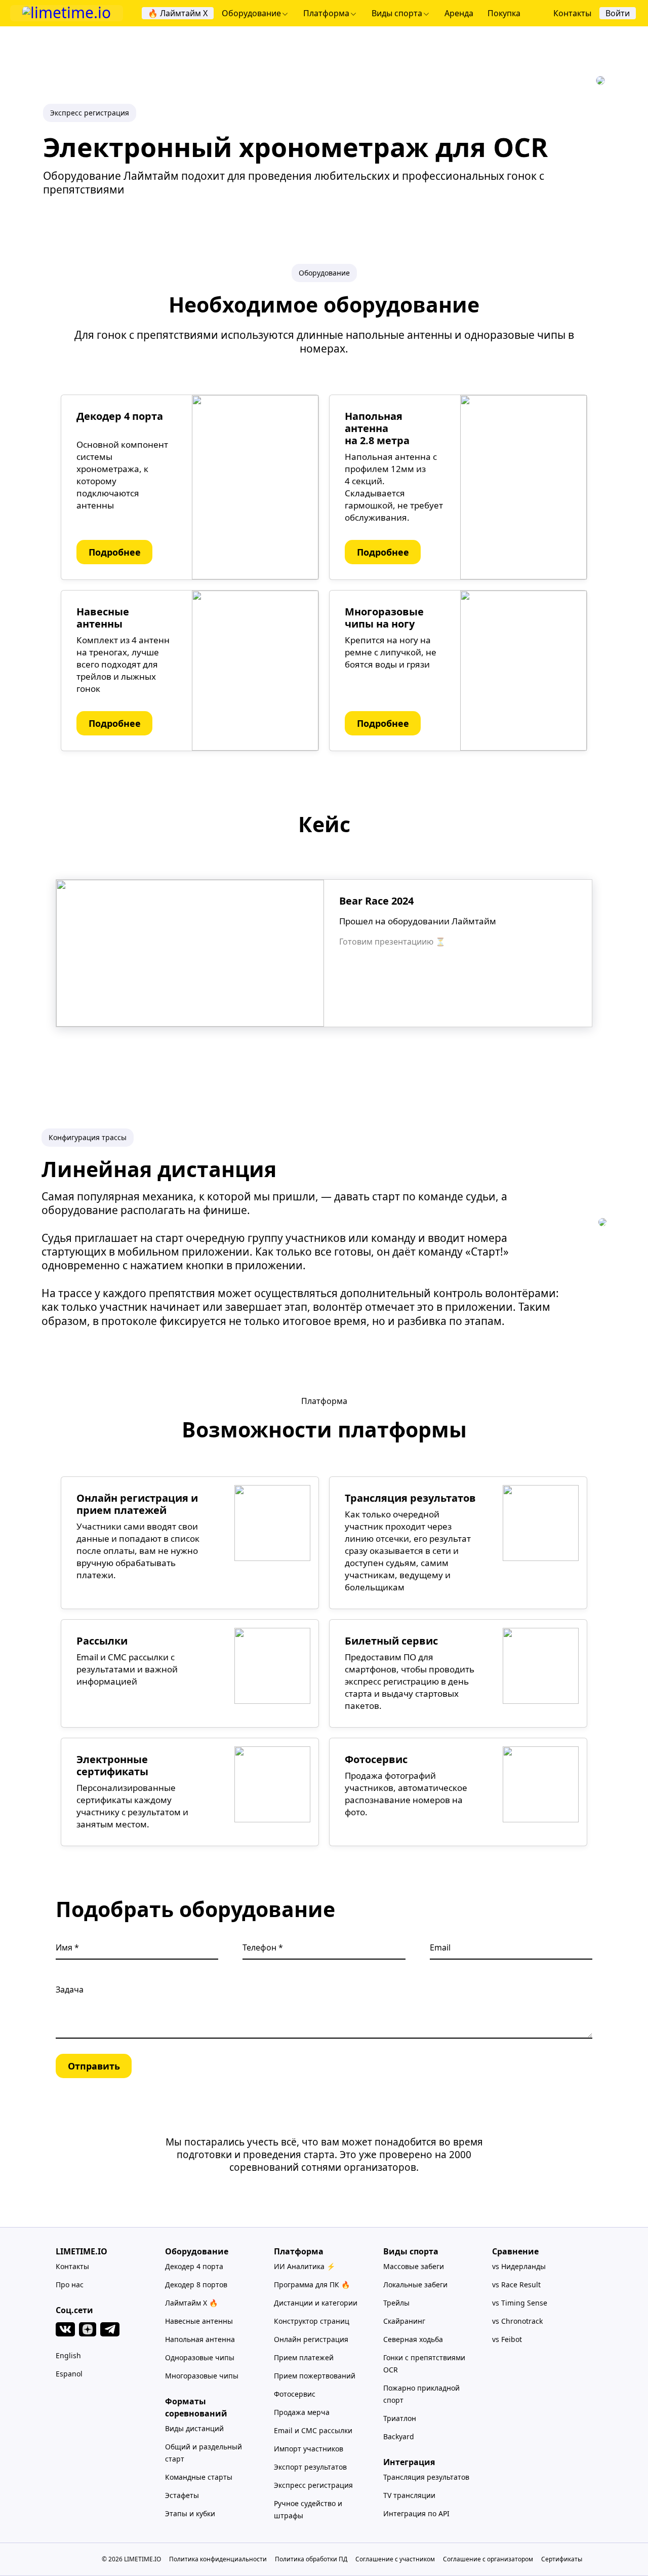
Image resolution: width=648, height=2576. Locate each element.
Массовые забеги (414, 2266)
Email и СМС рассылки (313, 2430)
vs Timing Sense (520, 2303)
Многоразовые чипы (202, 2376)
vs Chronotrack (517, 2321)
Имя (65, 1947)
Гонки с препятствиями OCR (424, 2364)
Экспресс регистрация (313, 2485)
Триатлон (400, 2418)
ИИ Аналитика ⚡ (305, 2266)
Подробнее (115, 552)
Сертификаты (562, 2559)
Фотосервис (295, 2394)
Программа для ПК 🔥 (312, 2285)
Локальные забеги (415, 2285)
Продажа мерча (302, 2412)
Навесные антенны (199, 2321)
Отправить (94, 2066)
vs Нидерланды (519, 2266)
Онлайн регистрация (311, 2339)
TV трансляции (409, 2495)
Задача (70, 1989)
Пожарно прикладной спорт (421, 2394)
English (68, 2355)
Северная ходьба (413, 2339)
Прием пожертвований (315, 2376)
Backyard (399, 2436)
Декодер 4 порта (194, 2266)
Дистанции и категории (316, 2303)
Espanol (69, 2374)
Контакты (72, 2266)
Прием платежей (304, 2357)
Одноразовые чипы (200, 2357)
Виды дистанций (194, 2428)
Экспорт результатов (310, 2467)
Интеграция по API (416, 2513)
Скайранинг (404, 2321)
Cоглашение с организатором (488, 2559)
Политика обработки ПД (311, 2559)
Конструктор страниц (312, 2321)
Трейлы (396, 2303)
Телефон (260, 1947)
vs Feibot (507, 2339)
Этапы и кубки (190, 2513)
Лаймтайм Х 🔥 (191, 2303)
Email (440, 1947)
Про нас (70, 2285)
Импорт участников (309, 2449)
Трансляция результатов (426, 2477)
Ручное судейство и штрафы (308, 2509)
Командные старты (199, 2477)
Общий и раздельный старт (204, 2453)
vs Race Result (516, 2285)
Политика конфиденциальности (218, 2559)
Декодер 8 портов (196, 2285)
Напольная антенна (200, 2339)
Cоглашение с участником (395, 2559)
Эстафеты (182, 2495)
